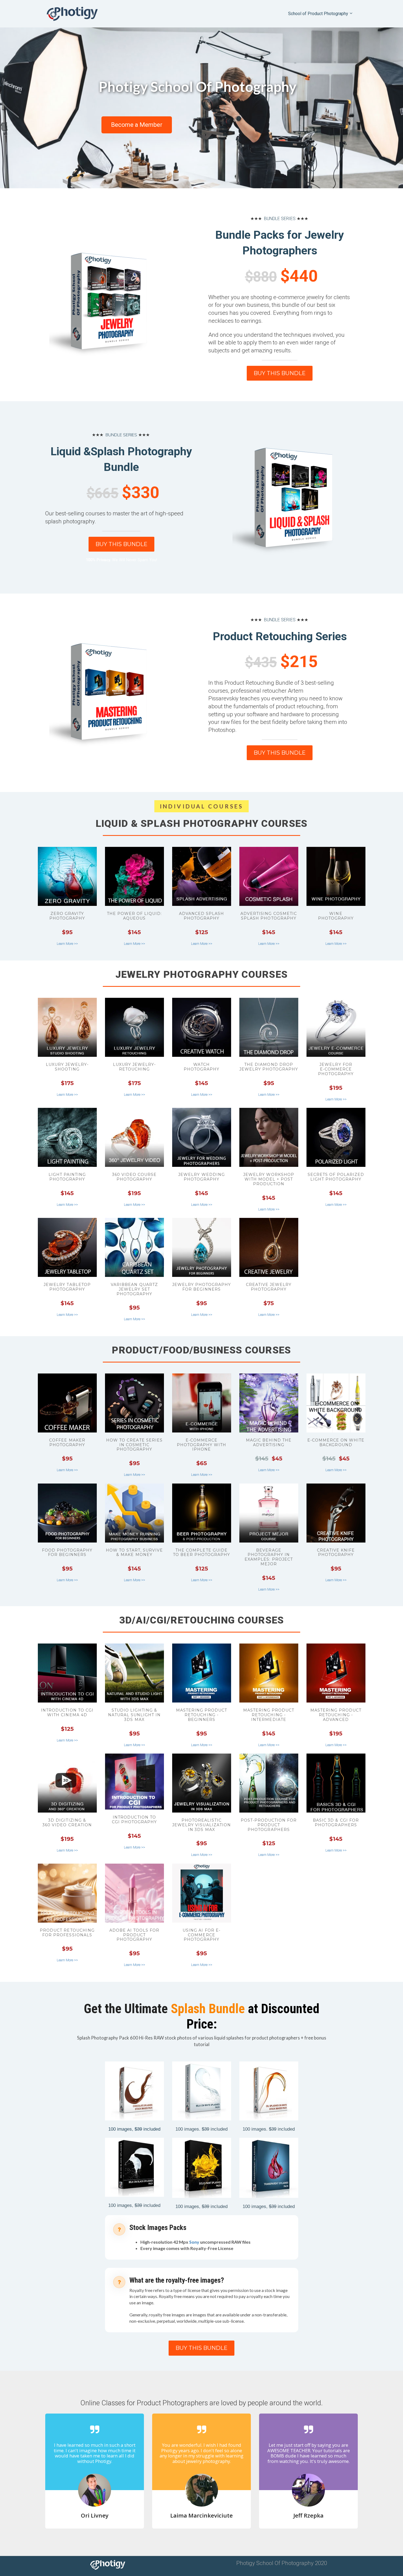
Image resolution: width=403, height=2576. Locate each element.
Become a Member (137, 125)
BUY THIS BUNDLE (280, 373)
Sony (194, 2242)
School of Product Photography (318, 14)
